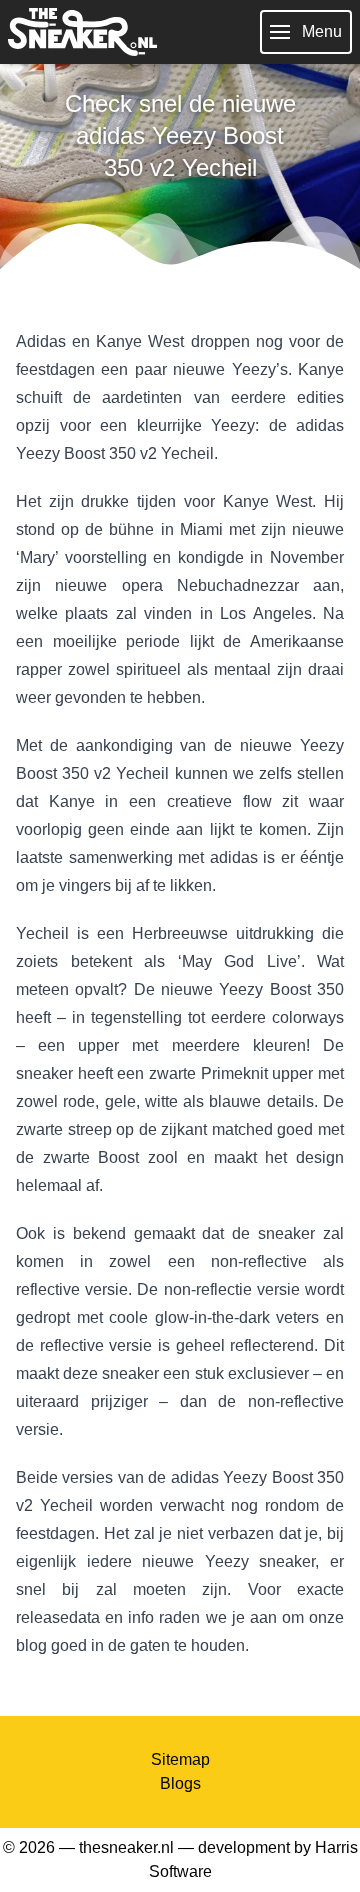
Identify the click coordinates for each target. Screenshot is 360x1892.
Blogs (180, 1783)
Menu (322, 31)
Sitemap (180, 1759)
